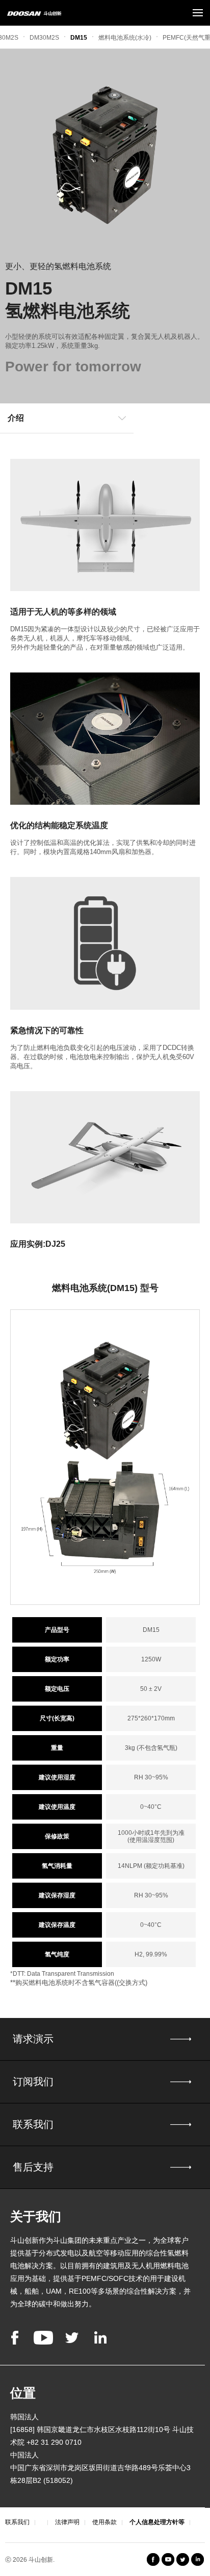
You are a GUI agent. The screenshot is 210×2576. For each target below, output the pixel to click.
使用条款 (104, 2522)
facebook (15, 2338)
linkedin (100, 2338)
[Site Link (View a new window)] (183, 2559)
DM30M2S (44, 38)
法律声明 (67, 2522)
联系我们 (33, 2124)
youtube (43, 2338)
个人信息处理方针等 (157, 2522)
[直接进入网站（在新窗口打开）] (153, 2559)
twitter (72, 2338)
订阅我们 (33, 2082)
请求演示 (33, 2039)
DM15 (79, 38)
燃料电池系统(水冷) (125, 38)
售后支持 (33, 2167)
